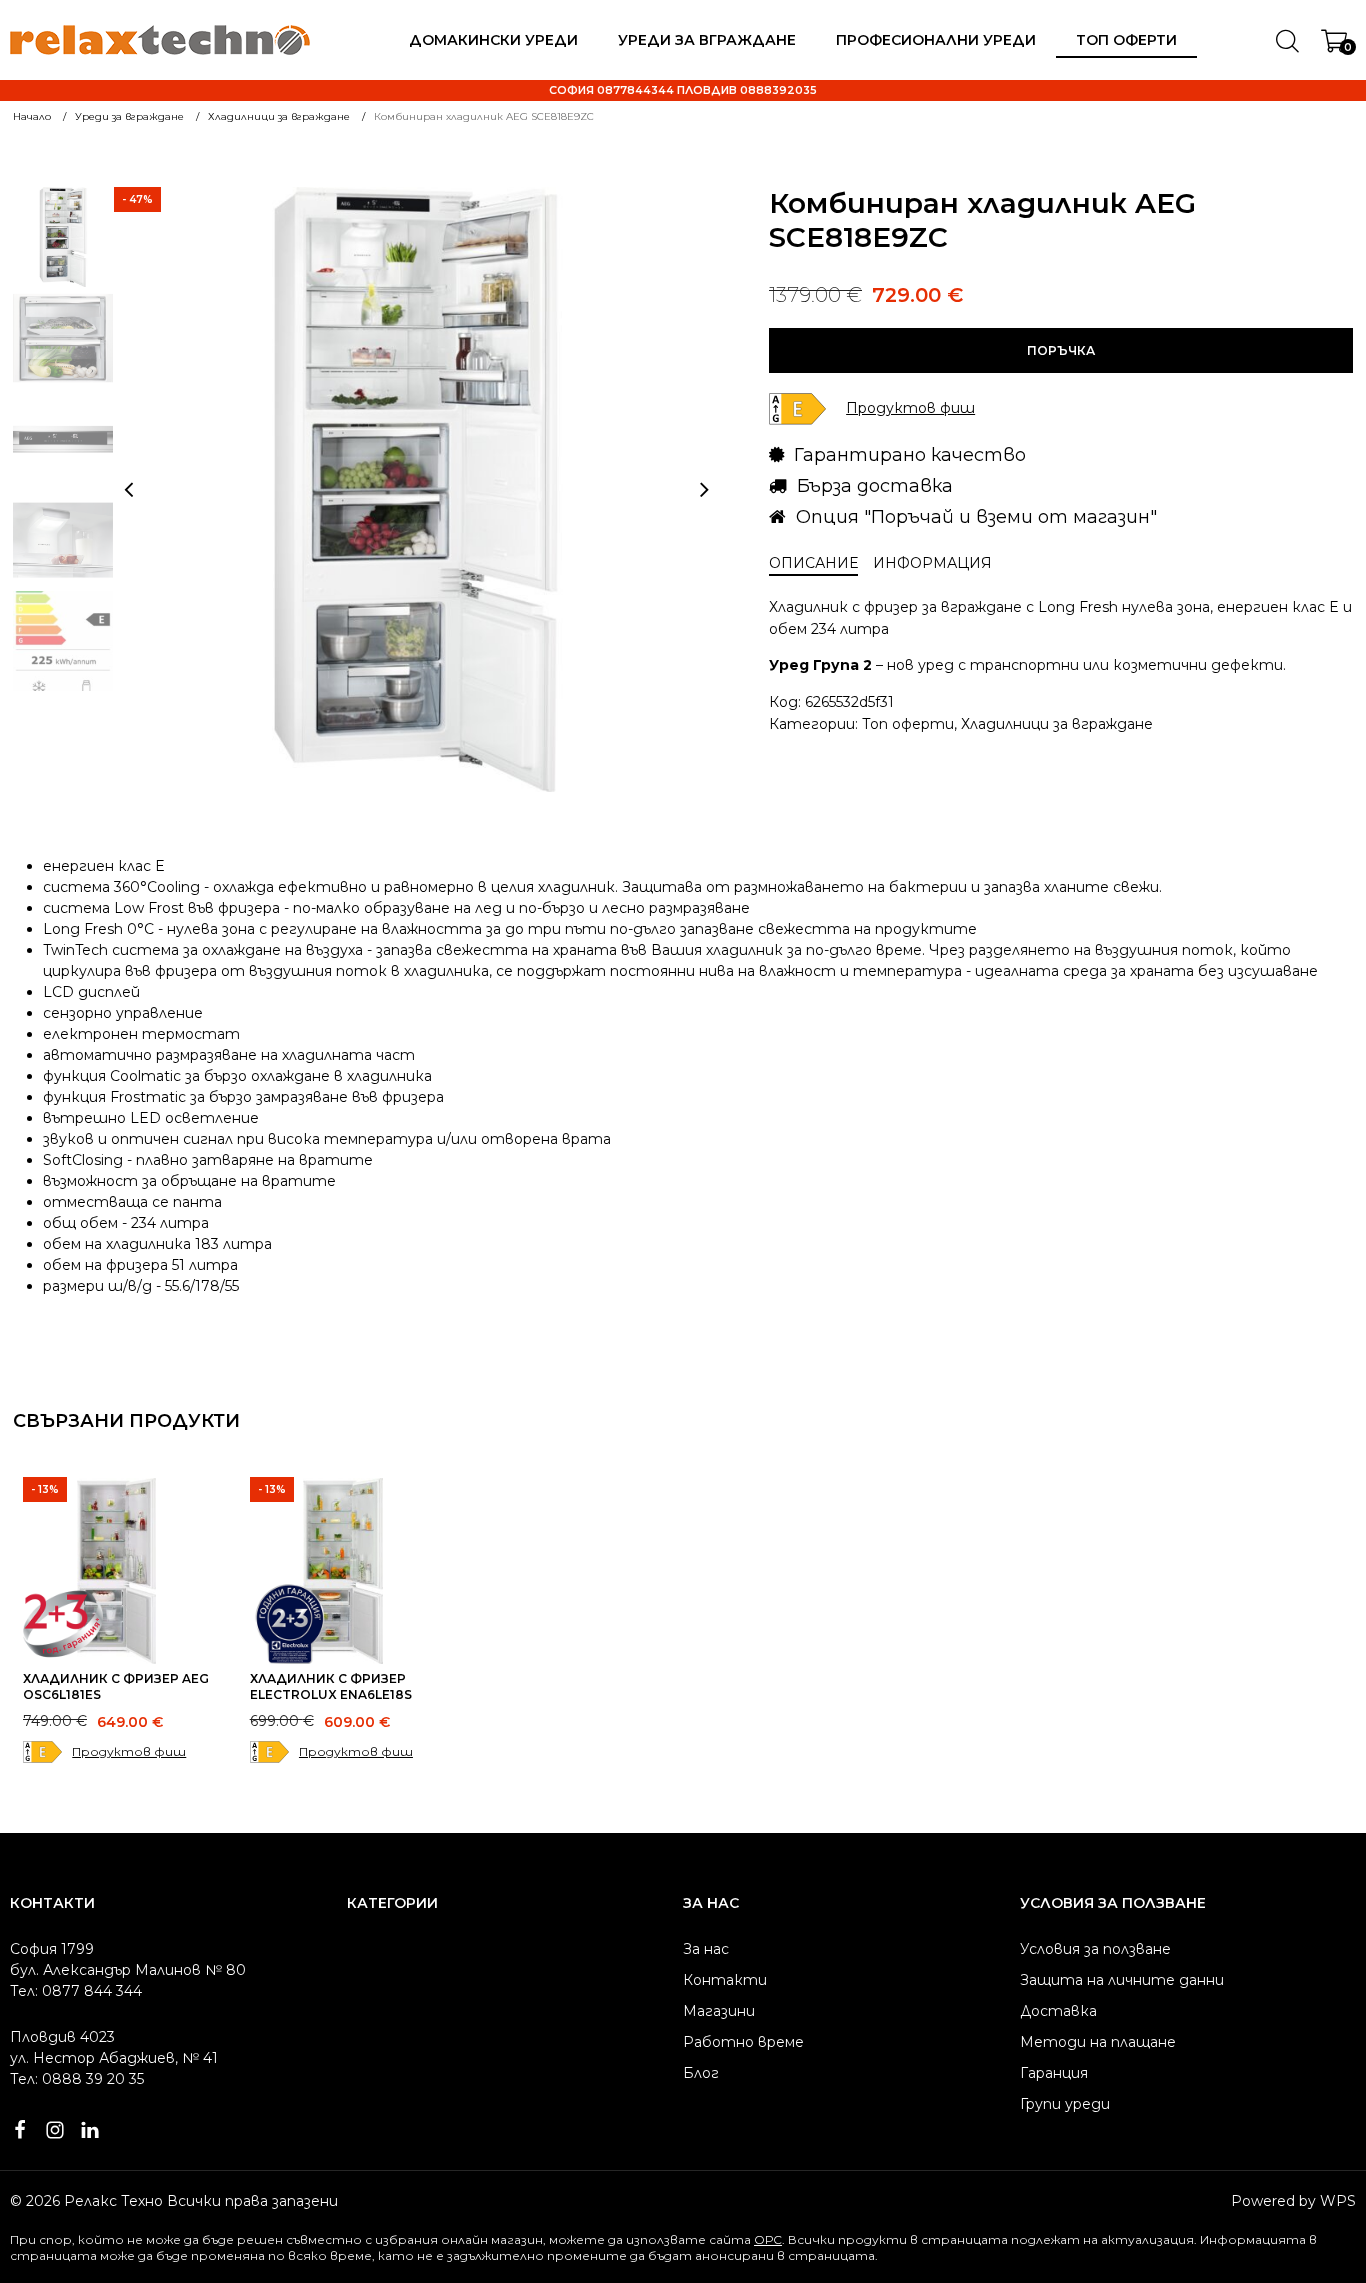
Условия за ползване (1095, 1949)
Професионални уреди (936, 40)
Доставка (1058, 2011)
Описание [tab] (813, 563)
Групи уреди (1065, 2104)
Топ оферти (1126, 40)
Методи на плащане (1098, 2042)
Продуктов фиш (129, 1751)
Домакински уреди (493, 40)
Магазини (719, 2011)
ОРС (768, 2239)
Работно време (743, 2042)
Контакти (725, 1980)
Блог (701, 2073)
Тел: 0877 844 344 (76, 1991)
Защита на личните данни (1122, 1980)
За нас (706, 1949)
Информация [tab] (932, 563)
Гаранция (1054, 2073)
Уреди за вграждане (707, 40)
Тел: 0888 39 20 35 (77, 2079)
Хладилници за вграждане (1057, 724)
